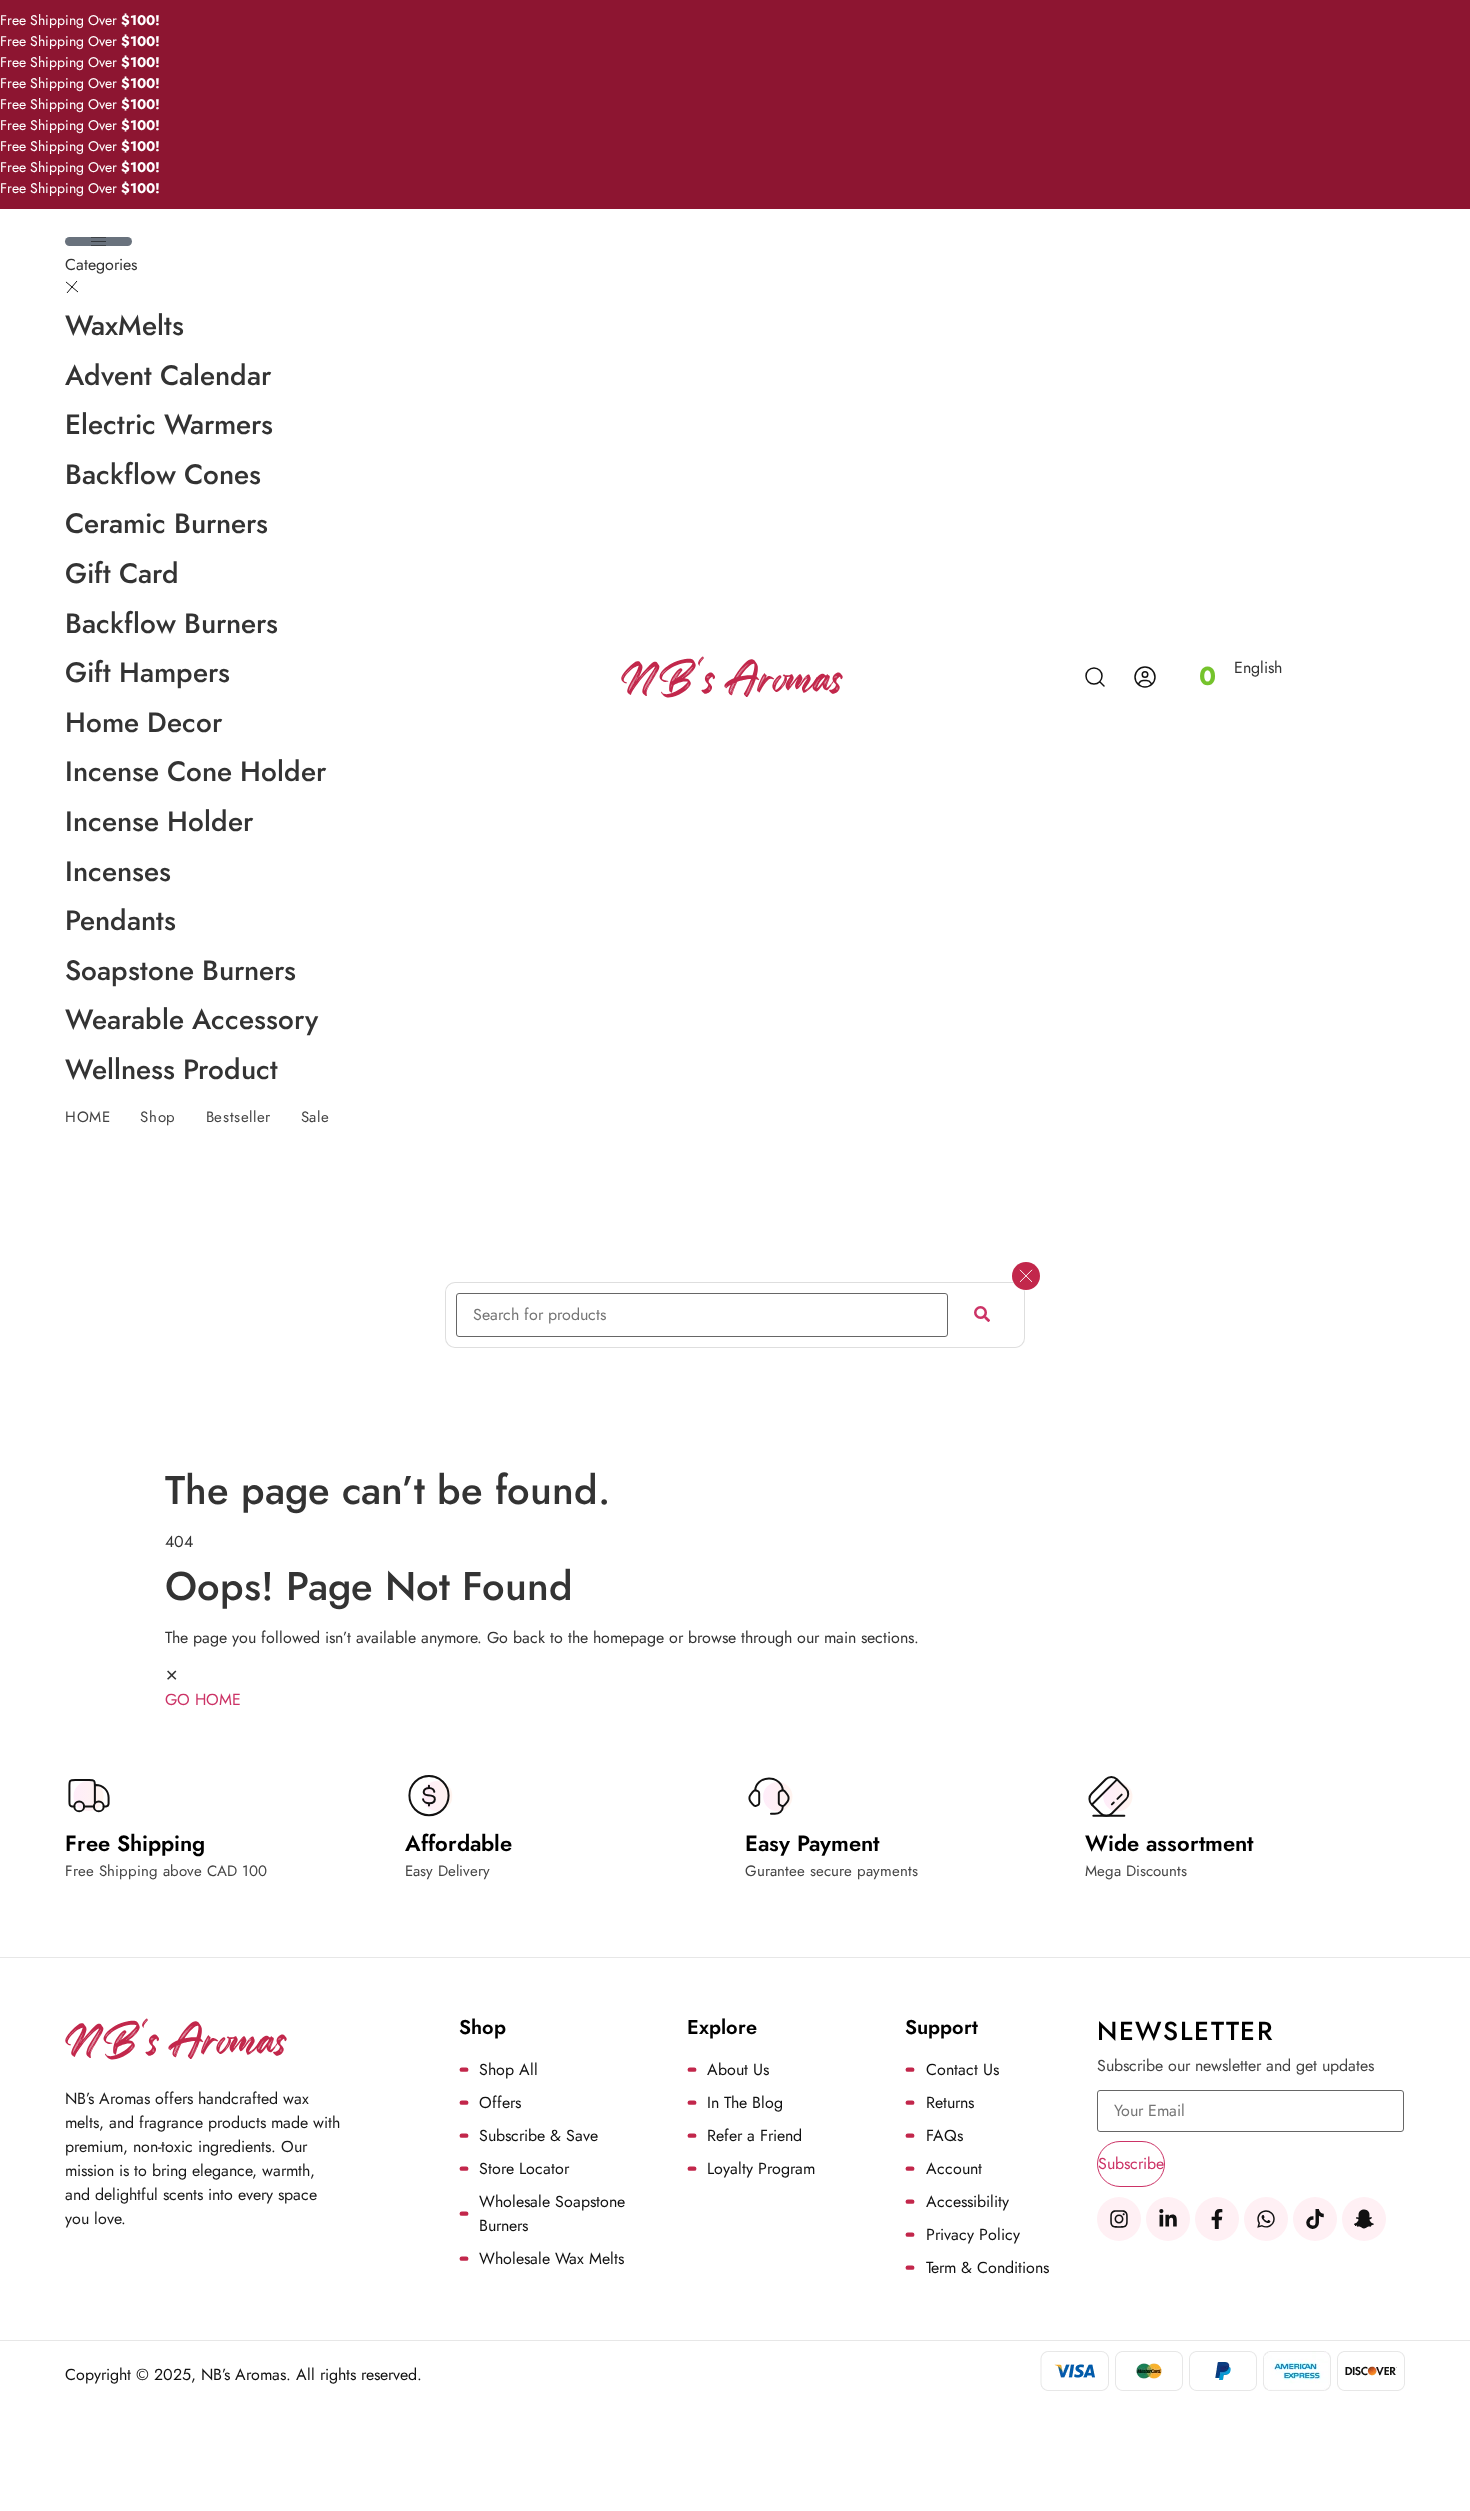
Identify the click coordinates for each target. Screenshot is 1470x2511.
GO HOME (203, 1699)
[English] (1260, 690)
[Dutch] (1242, 690)
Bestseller (238, 1117)
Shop (157, 1117)
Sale (315, 1117)
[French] (1278, 690)
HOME (87, 1117)
